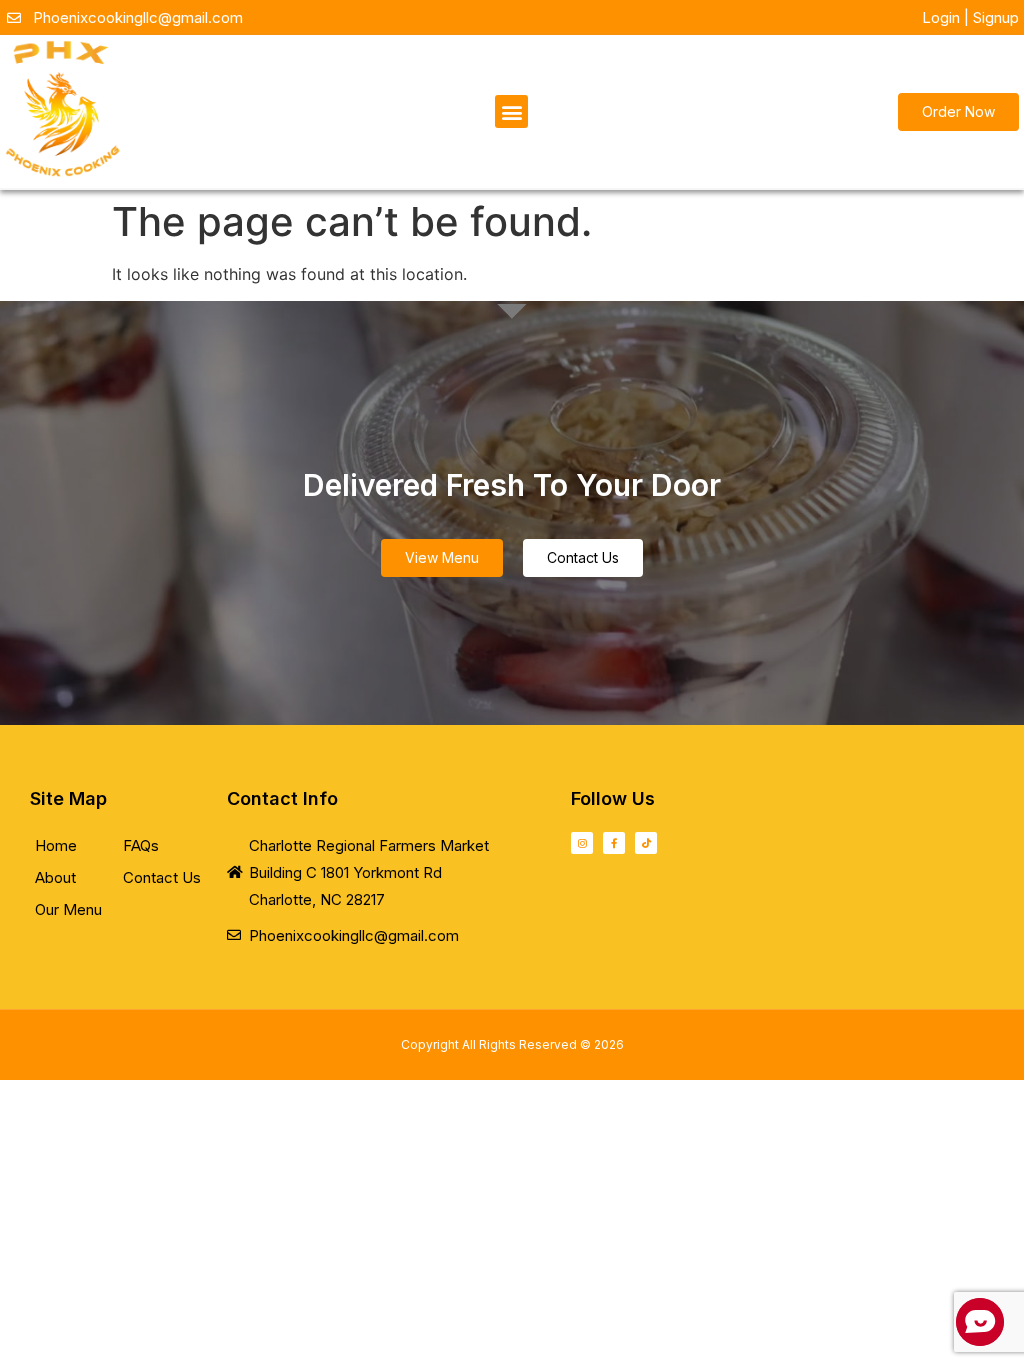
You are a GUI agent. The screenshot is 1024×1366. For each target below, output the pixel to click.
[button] (511, 111)
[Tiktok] (646, 843)
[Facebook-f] (614, 843)
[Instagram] (582, 843)
